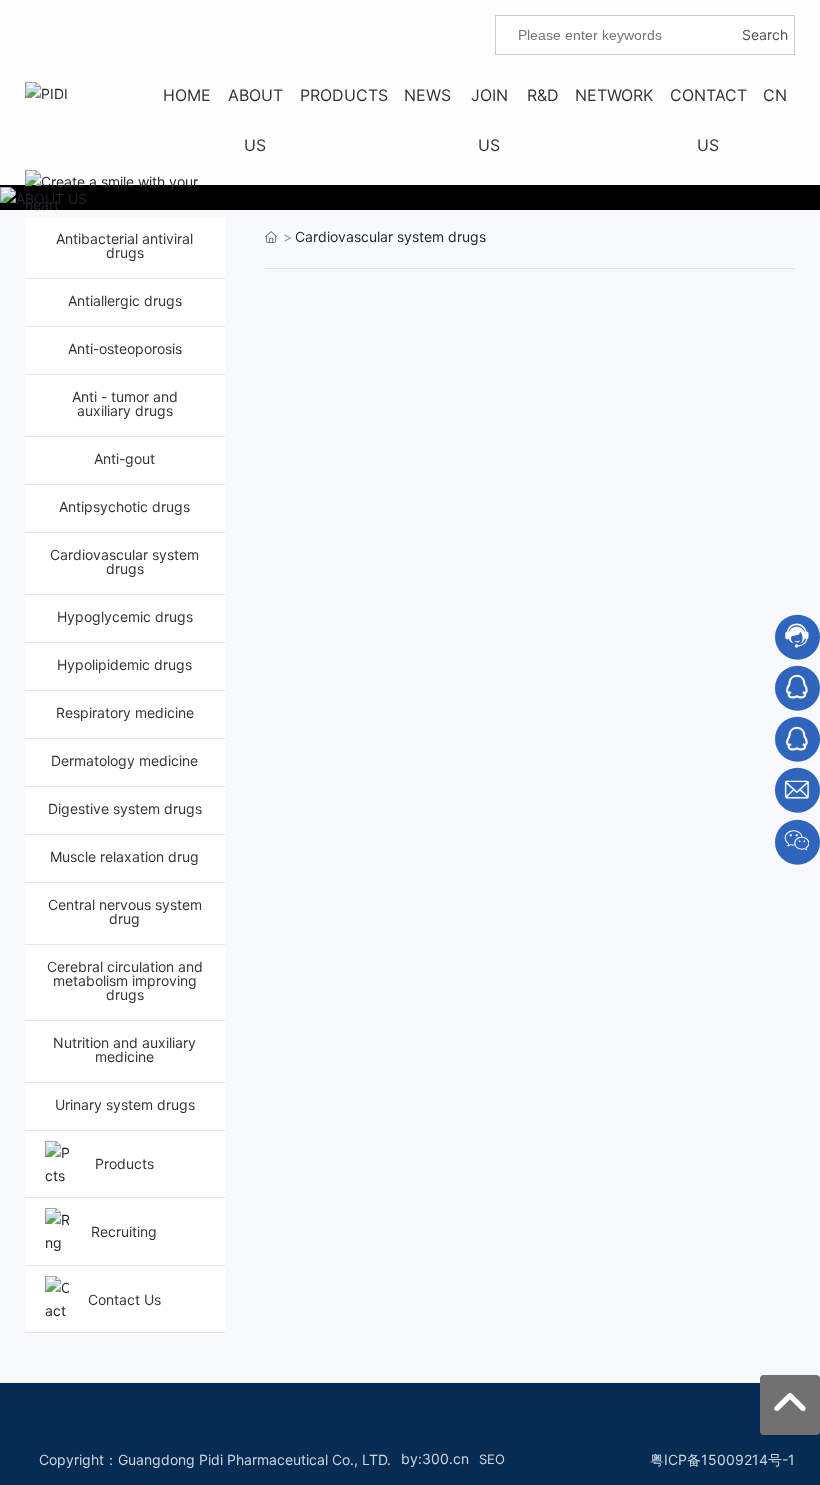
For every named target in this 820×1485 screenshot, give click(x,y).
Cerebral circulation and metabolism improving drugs (125, 980)
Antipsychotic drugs (124, 506)
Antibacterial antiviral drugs (124, 245)
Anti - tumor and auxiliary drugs (125, 403)
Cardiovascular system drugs (124, 561)
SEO (492, 1459)
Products (124, 1163)
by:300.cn (435, 1458)
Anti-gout (124, 458)
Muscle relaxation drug (124, 856)
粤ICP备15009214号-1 (722, 1459)
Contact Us (124, 1299)
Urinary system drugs (125, 1104)
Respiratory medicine (125, 712)
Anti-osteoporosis (125, 348)
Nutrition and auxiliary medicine (124, 1049)
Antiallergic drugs (125, 300)
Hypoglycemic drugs (125, 616)
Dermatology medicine (124, 760)
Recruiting (124, 1231)
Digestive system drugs (125, 808)
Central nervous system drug (125, 911)
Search (765, 34)
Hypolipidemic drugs (124, 664)
